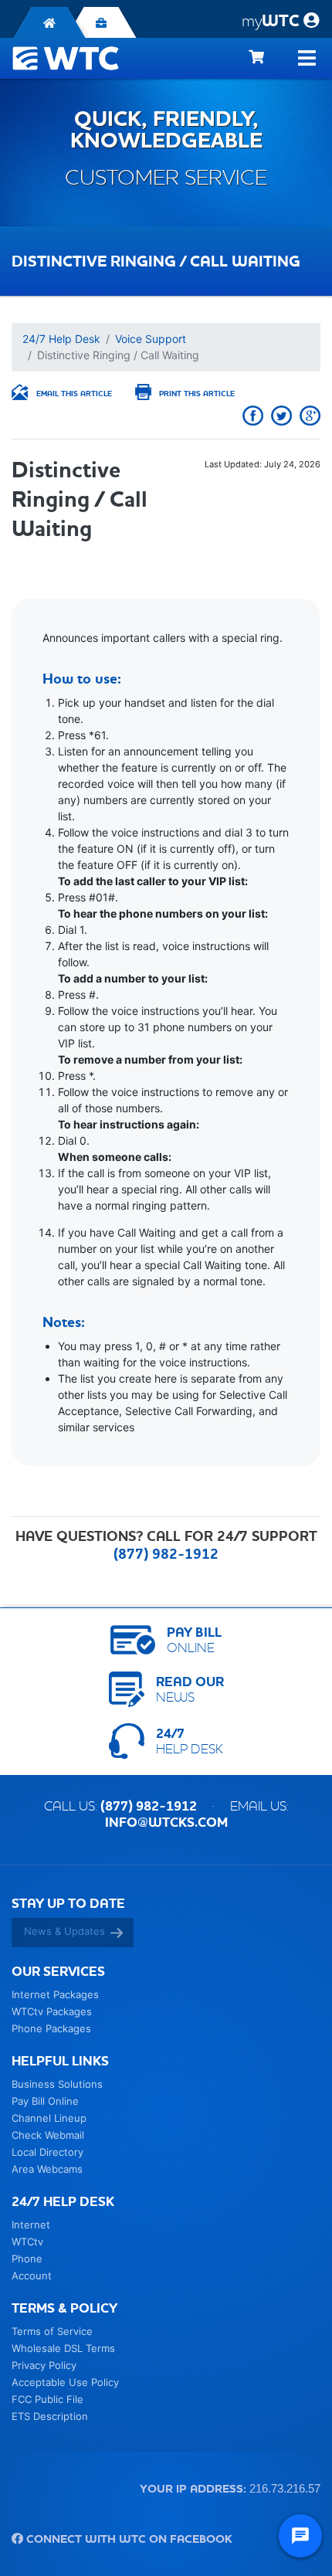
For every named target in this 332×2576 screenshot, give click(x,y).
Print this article (197, 394)
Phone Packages (51, 2028)
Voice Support (151, 339)
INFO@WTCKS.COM (166, 1822)
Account (32, 2276)
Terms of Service (52, 2331)
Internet (31, 2225)
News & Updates (64, 1931)
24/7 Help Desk (61, 339)
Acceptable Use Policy (65, 2382)
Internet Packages (55, 1994)
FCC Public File (47, 2399)
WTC (271, 20)
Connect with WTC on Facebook (128, 2539)
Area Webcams (47, 2169)
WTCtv (27, 2242)
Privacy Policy (44, 2365)
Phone (27, 2259)
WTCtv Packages (52, 2011)
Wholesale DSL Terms (63, 2348)
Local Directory (47, 2152)
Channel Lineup (49, 2118)
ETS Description (50, 2416)
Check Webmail (48, 2135)
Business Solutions (57, 2084)
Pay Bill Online (45, 2101)
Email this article (74, 394)
